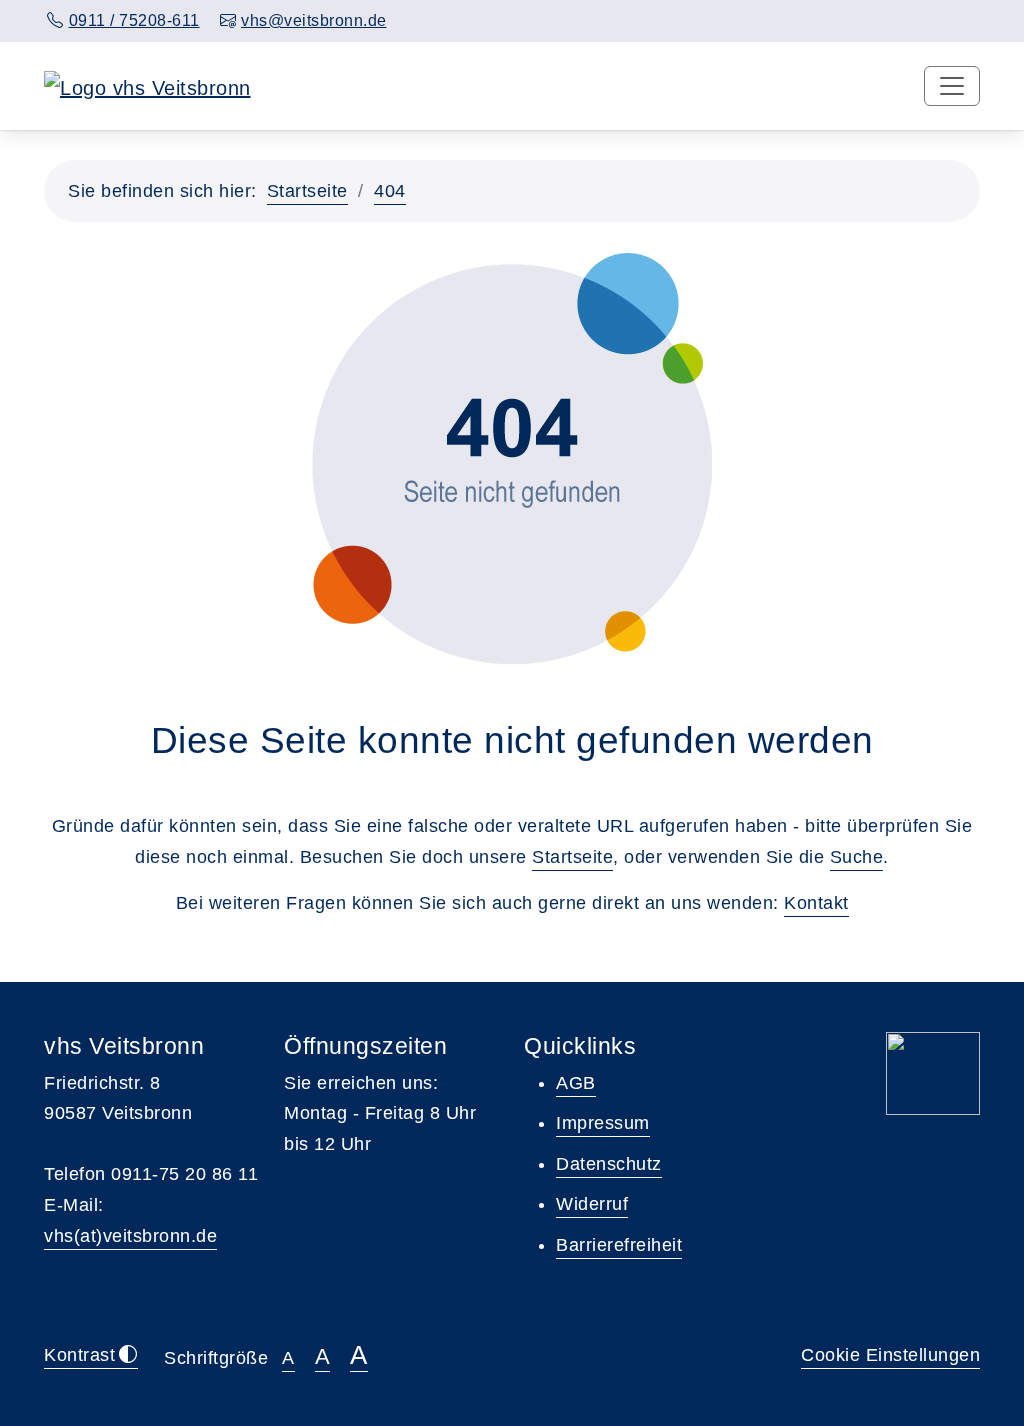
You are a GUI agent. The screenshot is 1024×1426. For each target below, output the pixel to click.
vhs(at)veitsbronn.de (130, 1236)
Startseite (307, 191)
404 (390, 191)
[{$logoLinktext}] (147, 86)
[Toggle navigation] (952, 86)
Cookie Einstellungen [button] (890, 1355)
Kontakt (816, 903)
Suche (857, 857)
